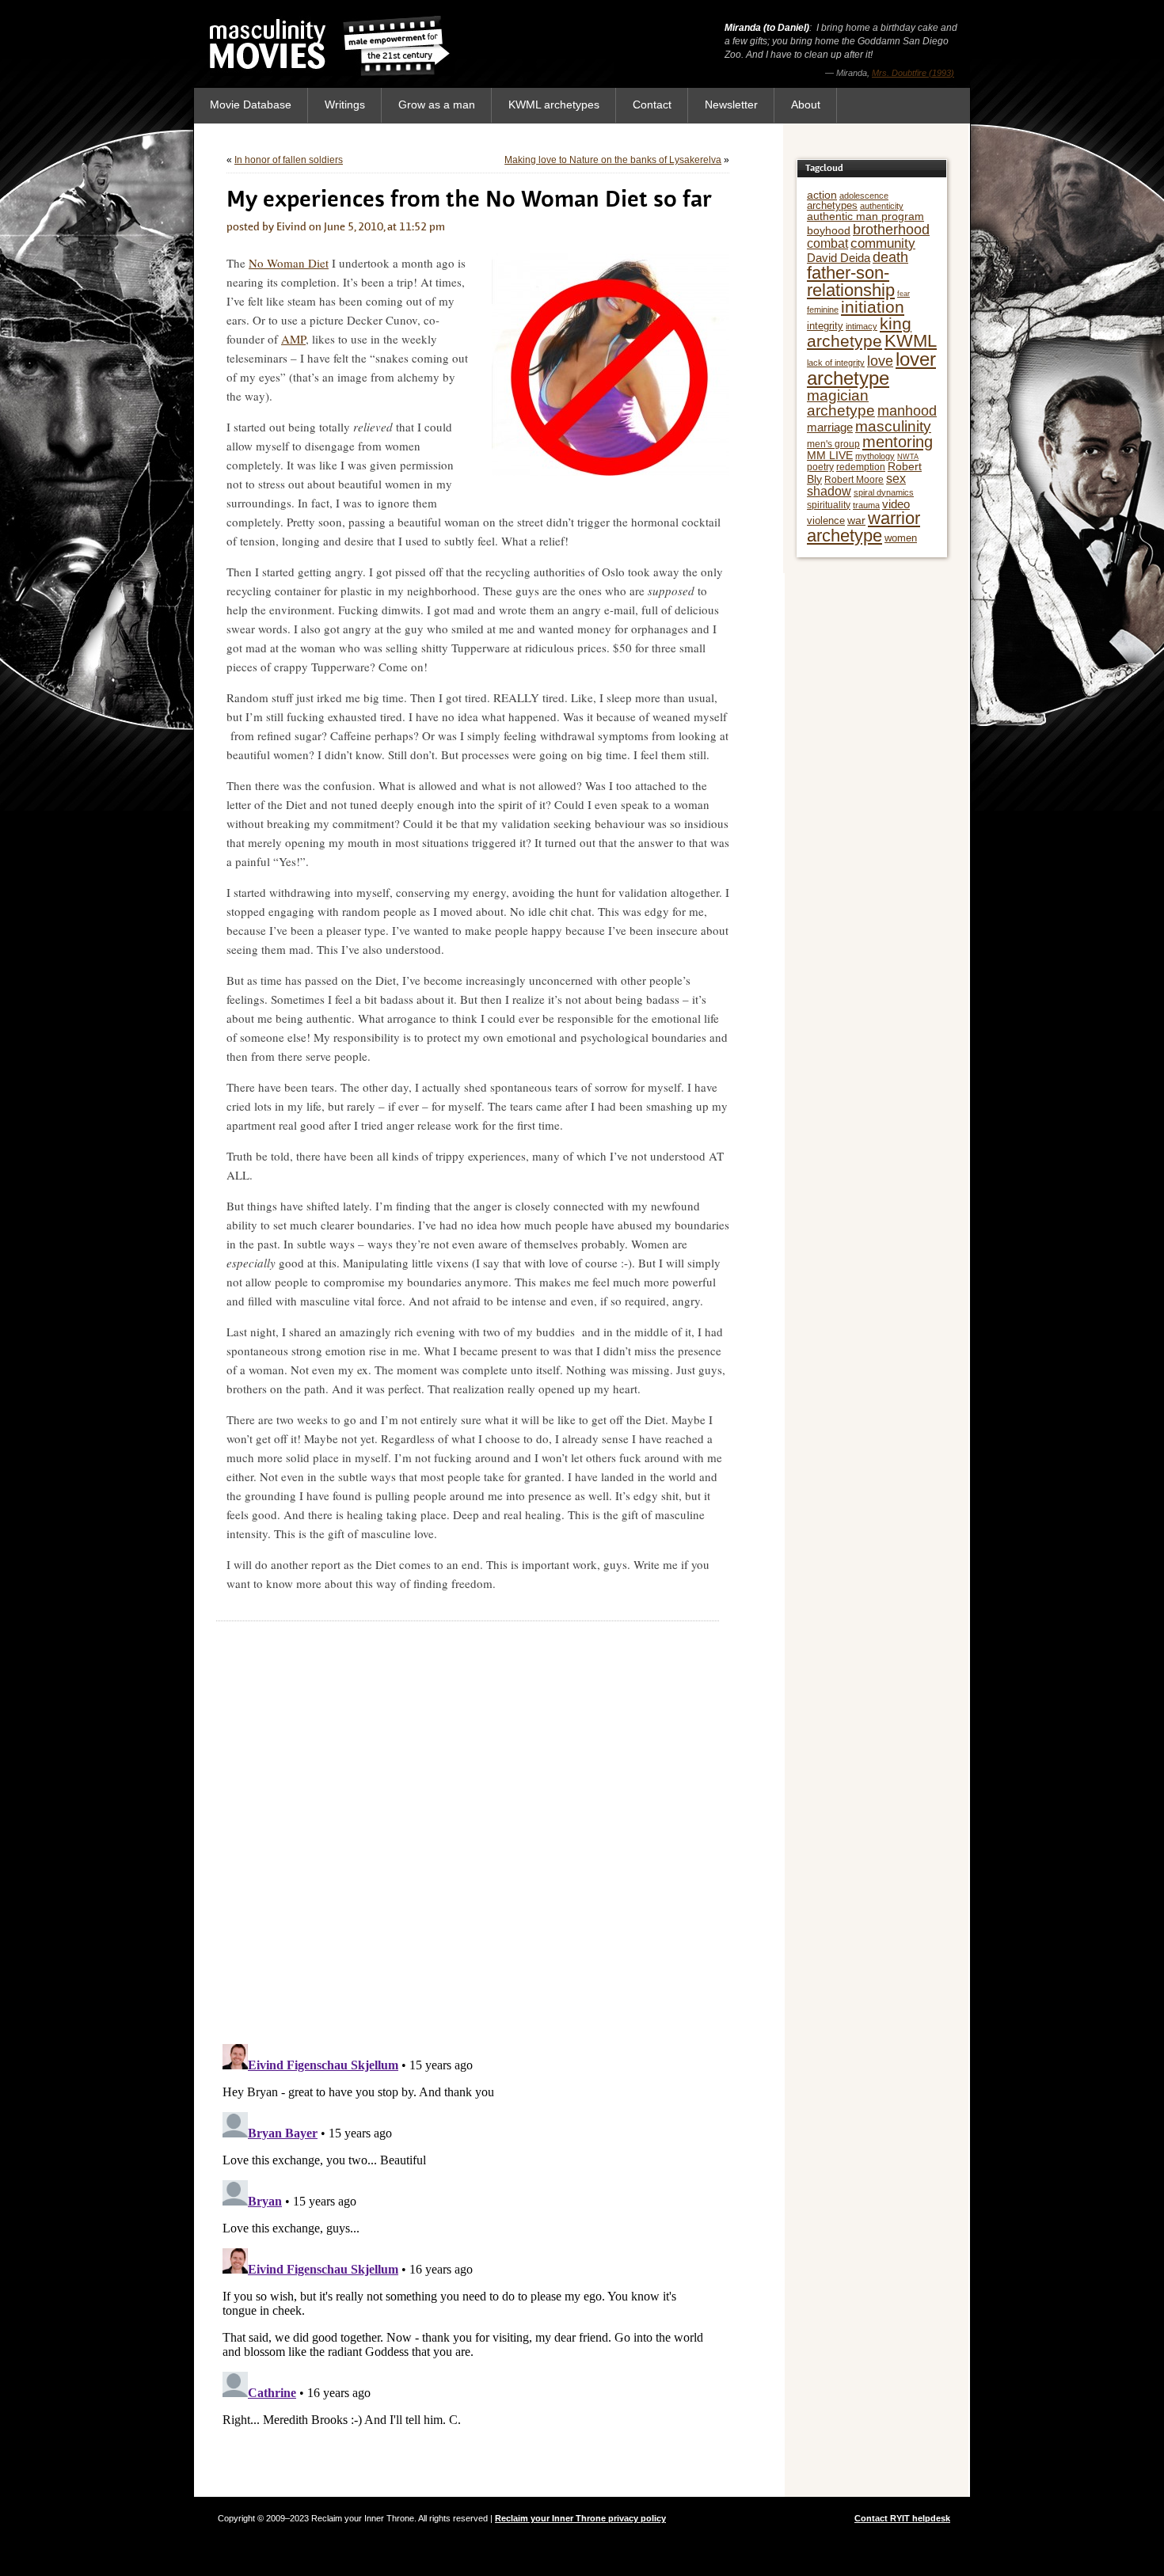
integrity (825, 326)
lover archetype (871, 369)
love (880, 361)
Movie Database (251, 104)
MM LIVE (830, 455)
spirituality (829, 505)
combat (827, 243)
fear (903, 294)
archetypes (832, 205)
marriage (830, 427)
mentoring (898, 442)
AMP (293, 339)
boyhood (829, 230)
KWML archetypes (554, 104)
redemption (861, 467)
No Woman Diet (289, 263)
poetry (820, 467)
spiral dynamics (884, 492)
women (901, 538)
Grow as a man (437, 104)
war (856, 520)
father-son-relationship (851, 281)
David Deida (839, 258)
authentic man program (865, 216)
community (883, 243)
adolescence (864, 196)
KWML (911, 341)
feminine (823, 310)
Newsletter (731, 104)
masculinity (893, 426)
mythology (875, 456)
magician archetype (841, 403)
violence (826, 521)
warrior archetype (863, 527)
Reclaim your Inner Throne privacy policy (580, 2518)
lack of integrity (836, 363)
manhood (907, 411)
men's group (833, 444)
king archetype (859, 332)
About (806, 104)
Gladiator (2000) (923, 59)
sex (896, 479)
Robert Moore (854, 480)
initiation (873, 307)
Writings (345, 104)
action (822, 195)
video (896, 504)
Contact (652, 104)
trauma (866, 505)
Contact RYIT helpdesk (902, 2518)
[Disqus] (468, 1829)
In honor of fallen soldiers (289, 160)
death (890, 257)
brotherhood (891, 230)
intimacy (862, 326)
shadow (829, 491)
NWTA (908, 457)
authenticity (882, 206)
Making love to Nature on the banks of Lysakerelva (613, 160)
